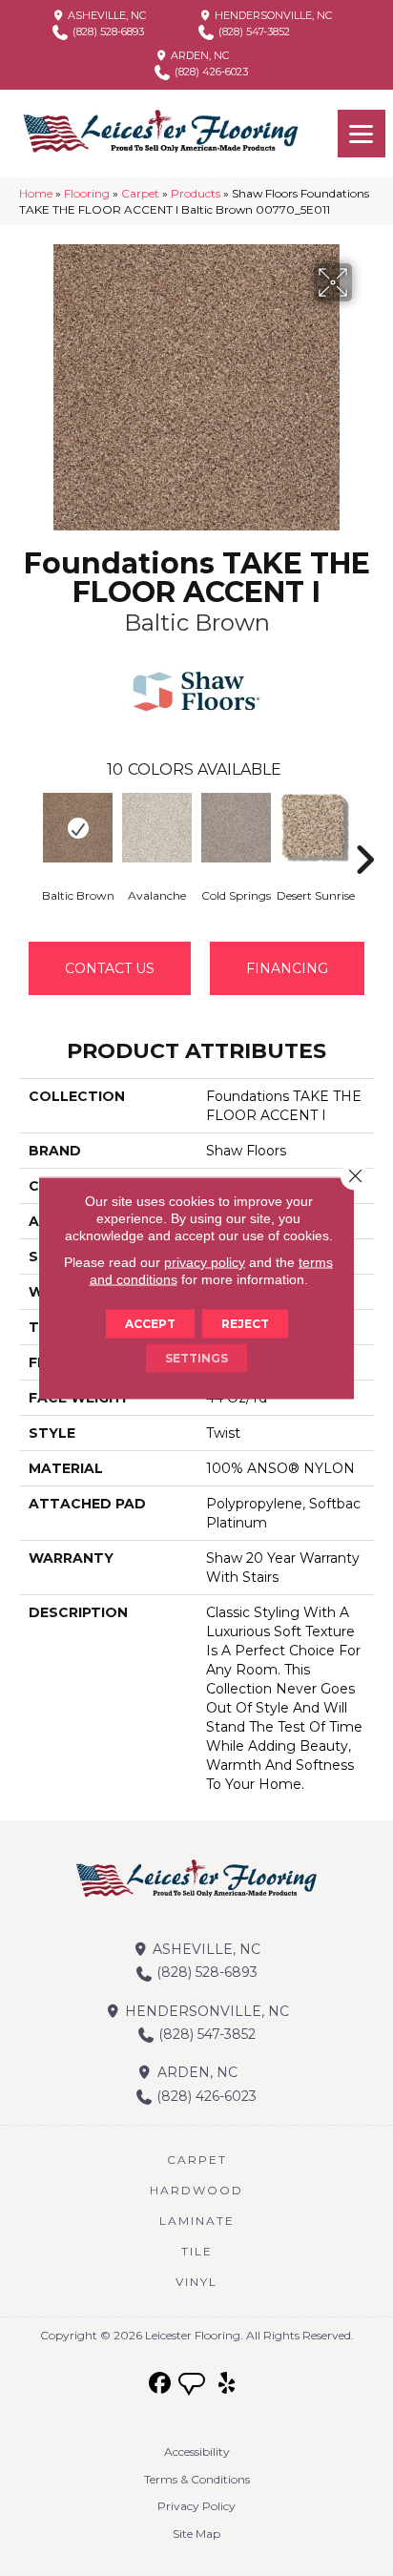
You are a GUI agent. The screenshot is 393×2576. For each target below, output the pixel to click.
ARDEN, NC (198, 55)
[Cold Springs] (236, 828)
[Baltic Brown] (78, 828)
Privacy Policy (196, 2506)
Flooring (87, 193)
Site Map (196, 2534)
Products (196, 193)
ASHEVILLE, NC (105, 15)
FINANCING (287, 968)
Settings (196, 1358)
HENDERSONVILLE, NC (272, 15)
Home (36, 193)
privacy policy (205, 1262)
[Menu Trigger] (362, 134)
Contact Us (110, 968)
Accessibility (197, 2451)
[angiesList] (194, 2386)
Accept (150, 1324)
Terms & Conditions (197, 2479)
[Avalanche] (157, 828)
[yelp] (228, 2384)
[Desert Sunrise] (315, 828)
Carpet (140, 193)
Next (364, 831)
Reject (245, 1324)
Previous (29, 831)
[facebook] (161, 2384)
